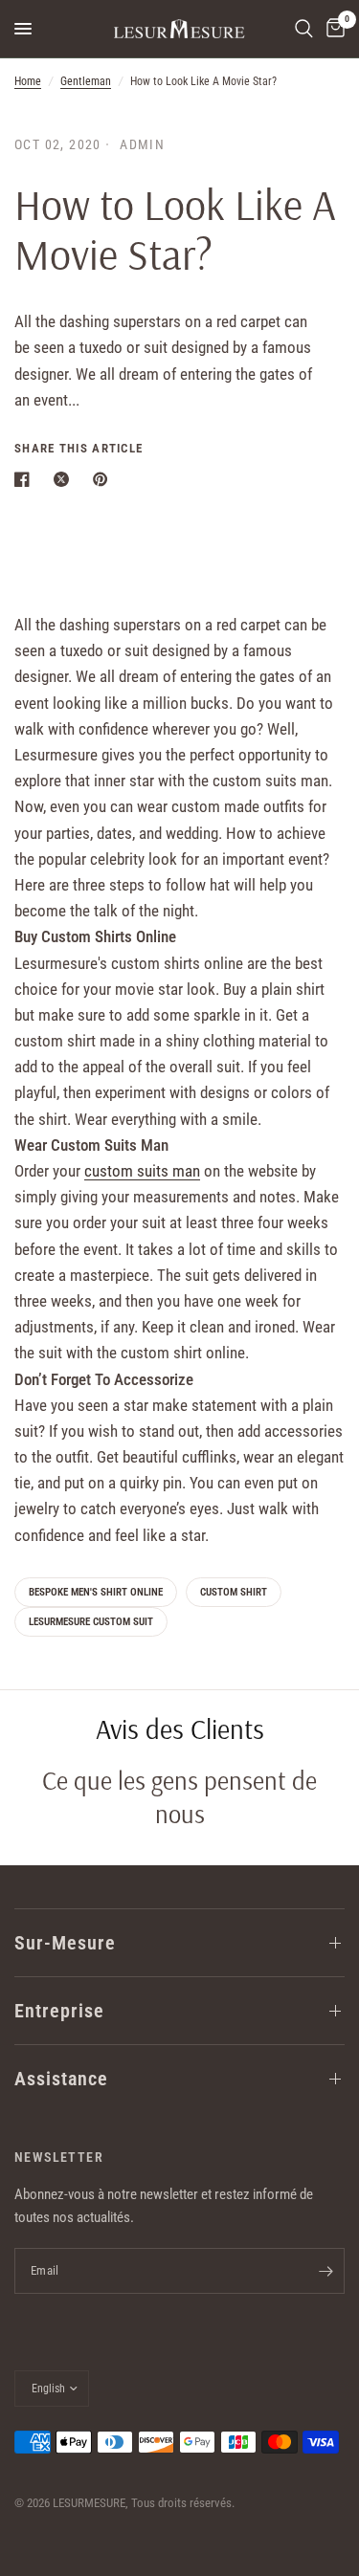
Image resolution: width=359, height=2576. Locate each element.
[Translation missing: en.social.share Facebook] (26, 479)
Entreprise (59, 2011)
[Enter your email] (325, 2271)
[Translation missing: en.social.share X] (65, 479)
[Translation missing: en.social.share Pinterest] (104, 479)
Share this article (79, 448)
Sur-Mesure (65, 1943)
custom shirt (234, 1592)
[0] (332, 29)
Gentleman (86, 81)
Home (28, 81)
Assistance (61, 2079)
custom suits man (142, 1171)
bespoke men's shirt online (96, 1592)
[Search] (304, 29)
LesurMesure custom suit (91, 1622)
